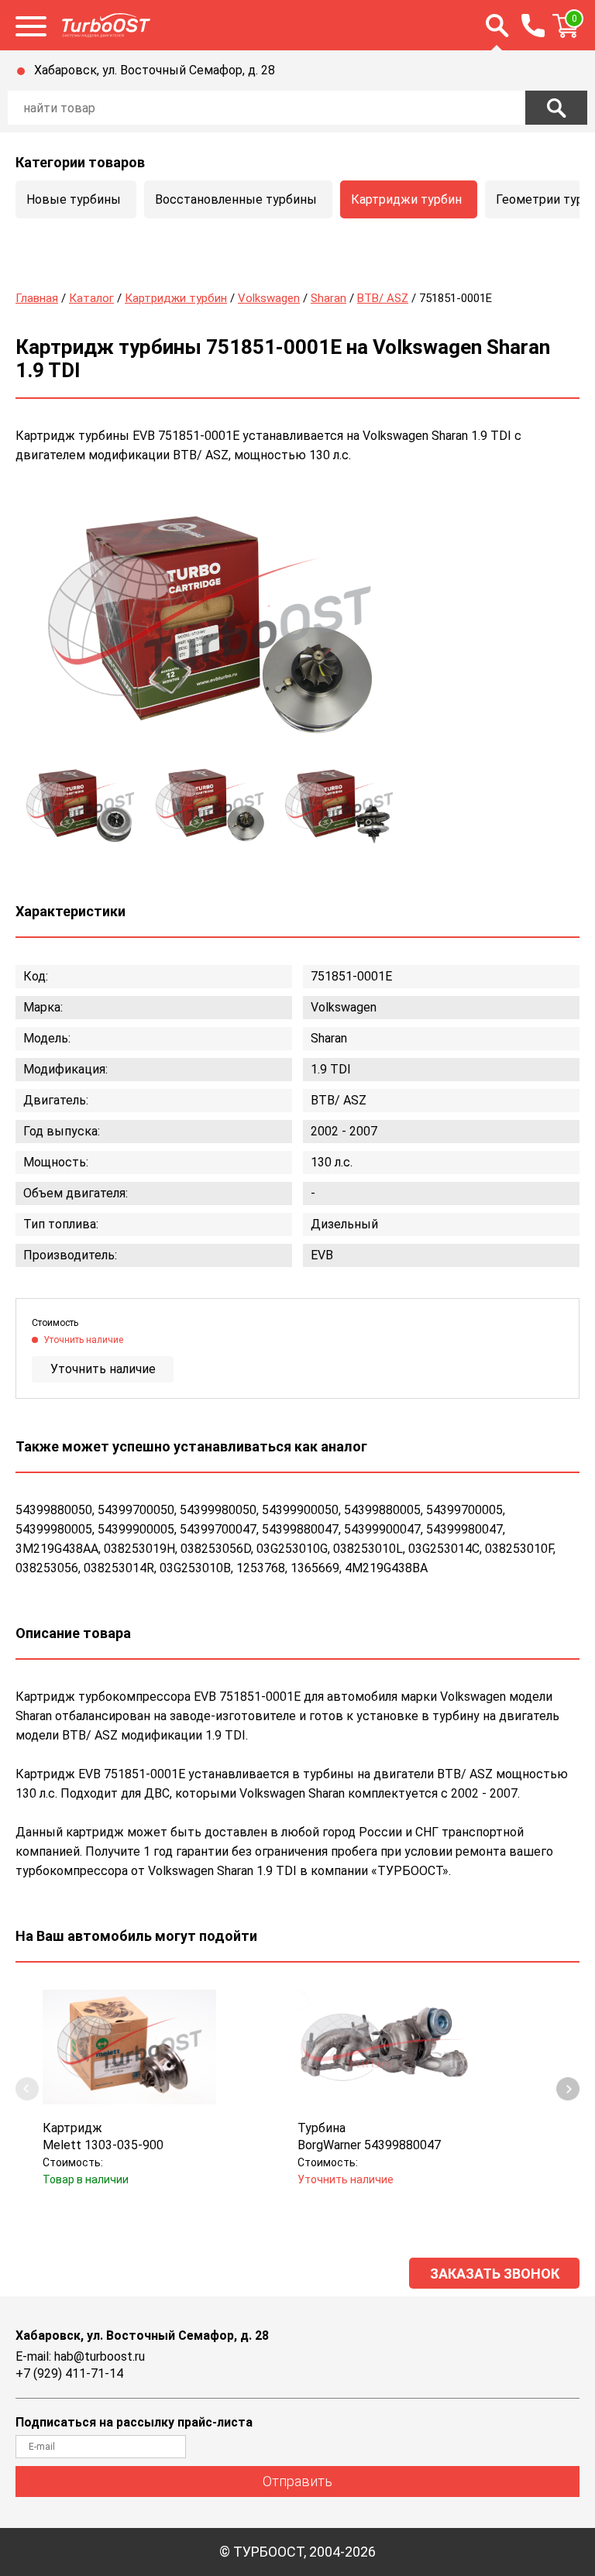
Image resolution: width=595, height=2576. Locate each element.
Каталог (91, 298)
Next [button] (568, 2089)
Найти (556, 108)
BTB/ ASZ (383, 298)
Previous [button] (27, 2089)
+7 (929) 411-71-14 (69, 2373)
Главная (37, 298)
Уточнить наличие (103, 1369)
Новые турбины (74, 199)
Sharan (328, 298)
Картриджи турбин (406, 199)
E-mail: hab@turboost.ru (80, 2356)
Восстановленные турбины (236, 199)
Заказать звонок (495, 2274)
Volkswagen (269, 298)
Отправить (297, 2481)
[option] (209, 625)
